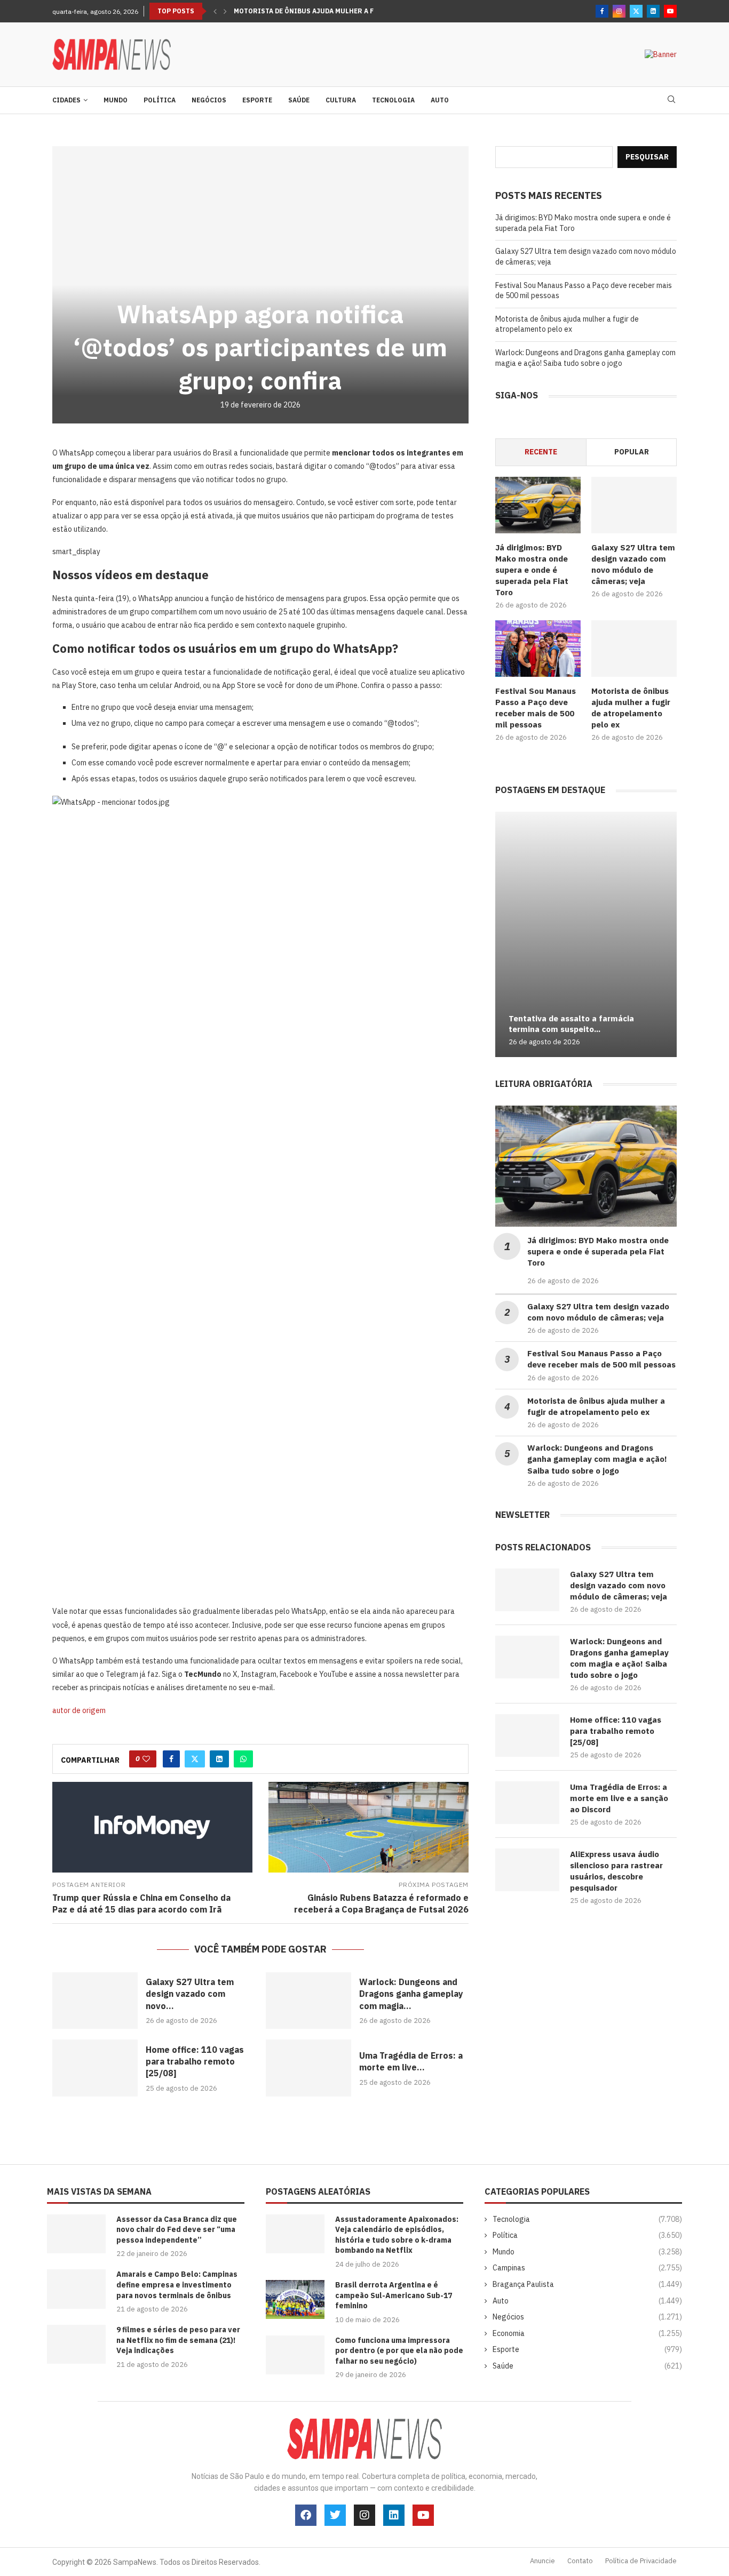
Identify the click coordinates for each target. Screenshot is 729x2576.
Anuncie (542, 2561)
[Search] (671, 100)
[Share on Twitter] (195, 1759)
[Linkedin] (653, 11)
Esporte (257, 100)
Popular (632, 452)
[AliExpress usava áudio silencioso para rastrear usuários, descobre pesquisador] (527, 1870)
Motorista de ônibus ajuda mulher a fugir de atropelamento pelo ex (567, 324)
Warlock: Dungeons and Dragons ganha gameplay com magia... (411, 1994)
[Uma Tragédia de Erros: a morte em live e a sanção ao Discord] (308, 2068)
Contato (580, 2561)
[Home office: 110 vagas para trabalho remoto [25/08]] (95, 2068)
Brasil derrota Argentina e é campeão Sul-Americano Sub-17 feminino (394, 2295)
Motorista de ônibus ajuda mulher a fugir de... (320, 11)
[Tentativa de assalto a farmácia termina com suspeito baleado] (586, 934)
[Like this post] (146, 1759)
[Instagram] (619, 11)
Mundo (116, 100)
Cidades (66, 100)
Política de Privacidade (641, 2561)
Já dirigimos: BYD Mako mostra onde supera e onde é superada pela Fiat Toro (532, 570)
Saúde (299, 100)
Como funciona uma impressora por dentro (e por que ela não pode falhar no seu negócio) (399, 2351)
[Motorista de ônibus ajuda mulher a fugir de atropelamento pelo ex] (634, 649)
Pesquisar (647, 157)
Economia (587, 2333)
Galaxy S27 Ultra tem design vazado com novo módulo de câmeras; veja (633, 564)
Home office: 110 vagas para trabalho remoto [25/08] (195, 2062)
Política (160, 100)
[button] (215, 11)
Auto (440, 100)
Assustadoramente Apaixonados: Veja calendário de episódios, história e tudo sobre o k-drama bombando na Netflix (397, 2235)
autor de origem (79, 1710)
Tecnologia (393, 100)
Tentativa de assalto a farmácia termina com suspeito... (571, 1024)
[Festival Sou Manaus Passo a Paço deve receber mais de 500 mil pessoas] (538, 649)
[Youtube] (670, 11)
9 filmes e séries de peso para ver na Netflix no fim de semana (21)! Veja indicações (178, 2340)
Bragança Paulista (587, 2284)
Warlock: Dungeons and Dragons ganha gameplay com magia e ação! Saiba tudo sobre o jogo (585, 358)
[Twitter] (636, 11)
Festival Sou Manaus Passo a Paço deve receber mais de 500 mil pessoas (536, 708)
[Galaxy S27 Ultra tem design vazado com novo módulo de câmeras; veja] (95, 2001)
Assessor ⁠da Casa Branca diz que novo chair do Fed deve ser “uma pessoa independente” (177, 2230)
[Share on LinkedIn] (219, 1759)
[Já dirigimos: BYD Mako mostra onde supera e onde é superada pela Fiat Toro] (538, 505)
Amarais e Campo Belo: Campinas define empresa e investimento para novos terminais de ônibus (177, 2285)
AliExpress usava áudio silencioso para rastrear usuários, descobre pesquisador (616, 1871)
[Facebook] (602, 11)
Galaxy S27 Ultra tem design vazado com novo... (190, 1994)
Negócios (209, 100)
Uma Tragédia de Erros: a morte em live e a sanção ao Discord (619, 1798)
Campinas (587, 2268)
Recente (541, 452)
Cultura (341, 100)
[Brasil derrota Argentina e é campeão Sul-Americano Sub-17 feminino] (295, 2299)
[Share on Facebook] (171, 1759)
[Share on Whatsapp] (243, 1759)
